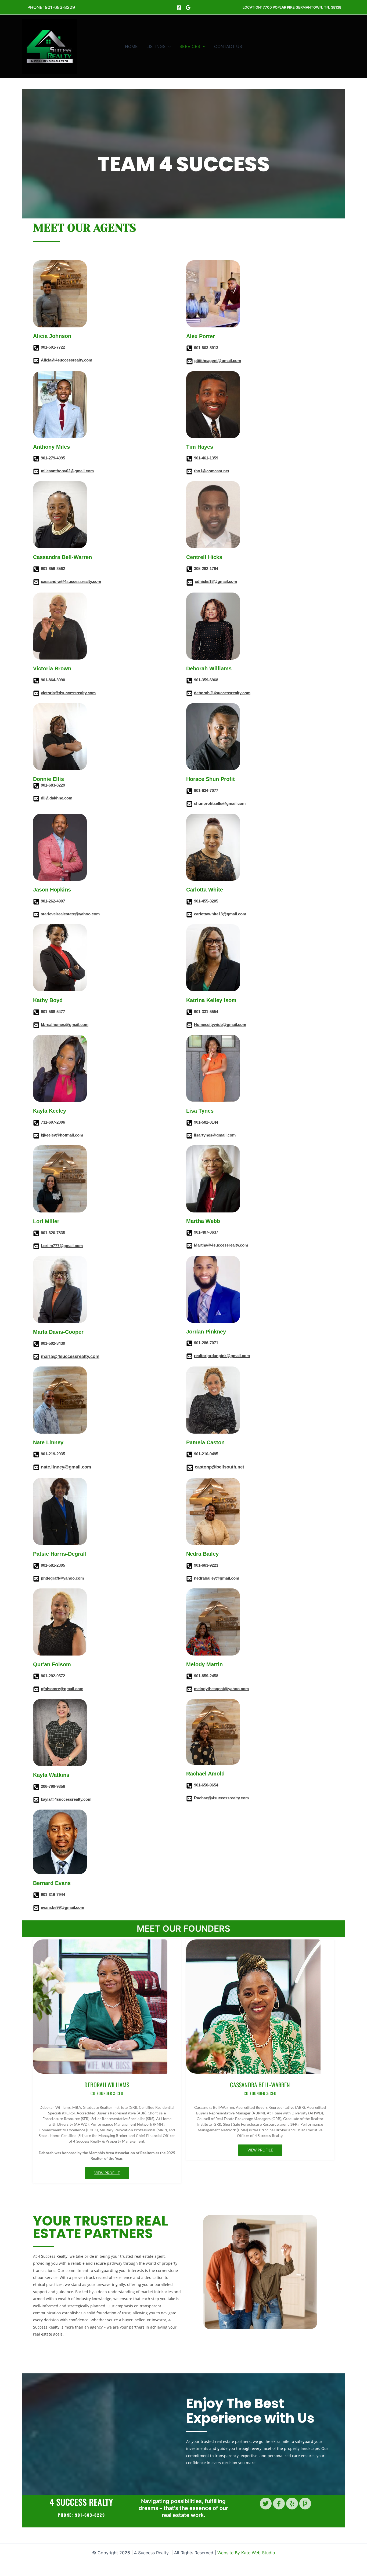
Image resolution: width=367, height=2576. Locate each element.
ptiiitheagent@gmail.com (218, 361)
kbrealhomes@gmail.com (65, 1024)
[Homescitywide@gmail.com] (189, 1026)
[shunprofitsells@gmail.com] (189, 805)
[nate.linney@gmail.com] (36, 1468)
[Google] (188, 8)
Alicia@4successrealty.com (66, 360)
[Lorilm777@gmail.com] (36, 1247)
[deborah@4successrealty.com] (189, 694)
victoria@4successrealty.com (68, 693)
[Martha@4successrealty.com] (189, 1246)
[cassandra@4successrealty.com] (36, 583)
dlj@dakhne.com (57, 798)
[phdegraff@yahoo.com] (36, 1579)
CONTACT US (228, 46)
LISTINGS (156, 46)
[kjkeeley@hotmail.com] (36, 1136)
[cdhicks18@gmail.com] (190, 583)
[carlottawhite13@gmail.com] (189, 915)
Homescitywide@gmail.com (220, 1024)
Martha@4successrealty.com (221, 1245)
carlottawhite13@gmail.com (220, 914)
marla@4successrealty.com (70, 1356)
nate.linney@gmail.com (66, 1467)
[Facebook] (179, 8)
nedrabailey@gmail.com (217, 1578)
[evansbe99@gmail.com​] (36, 1909)
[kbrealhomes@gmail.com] (36, 1026)
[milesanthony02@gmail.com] (36, 472)
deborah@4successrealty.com (222, 693)
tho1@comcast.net (212, 471)
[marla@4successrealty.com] (36, 1357)
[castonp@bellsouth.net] (190, 1468)
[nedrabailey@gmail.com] (189, 1579)
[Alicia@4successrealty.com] (36, 361)
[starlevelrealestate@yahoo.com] (36, 915)
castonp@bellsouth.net (220, 1467)
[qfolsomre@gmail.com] (36, 1690)
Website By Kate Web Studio (246, 2553)
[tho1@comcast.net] (189, 472)
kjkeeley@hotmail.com (62, 1135)
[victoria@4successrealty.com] (36, 694)
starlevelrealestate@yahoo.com (70, 914)
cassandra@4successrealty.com (71, 581)
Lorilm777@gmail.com (62, 1246)
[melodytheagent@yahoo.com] (189, 1690)
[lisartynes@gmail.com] (189, 1136)
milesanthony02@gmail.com (67, 471)
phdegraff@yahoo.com (62, 1578)
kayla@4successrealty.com (66, 1799)
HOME (131, 46)
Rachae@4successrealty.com (221, 1798)
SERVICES (190, 46)
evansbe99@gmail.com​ (62, 1907)
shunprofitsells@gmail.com (220, 803)
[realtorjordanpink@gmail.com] (189, 1357)
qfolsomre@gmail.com (62, 1689)
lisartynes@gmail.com (215, 1135)
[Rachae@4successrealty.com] (189, 1799)
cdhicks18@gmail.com (216, 581)
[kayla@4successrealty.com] (36, 1800)
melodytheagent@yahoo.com (221, 1689)
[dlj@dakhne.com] (36, 799)
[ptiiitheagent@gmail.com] (190, 362)
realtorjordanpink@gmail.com (222, 1356)
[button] (51, 7)
